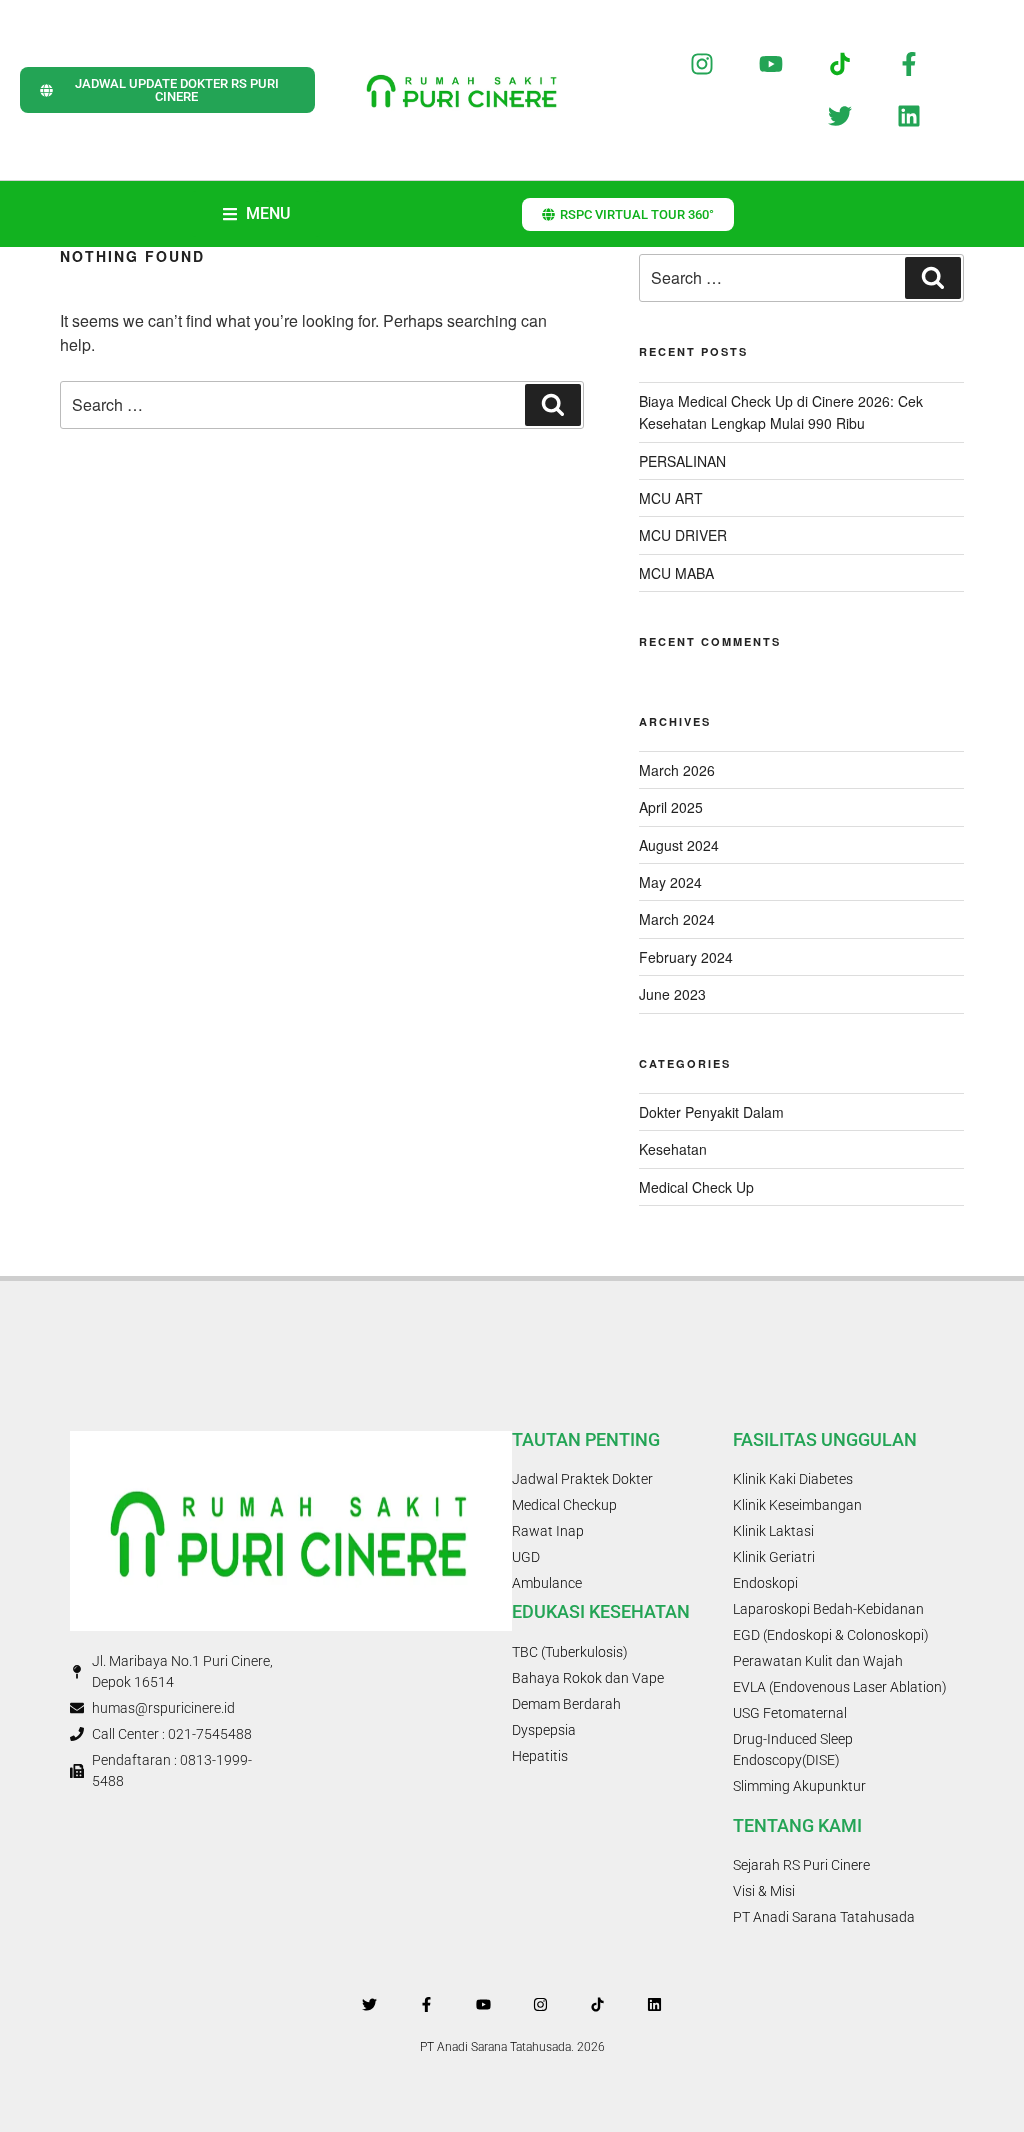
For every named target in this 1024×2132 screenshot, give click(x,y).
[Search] (553, 405)
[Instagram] (702, 63)
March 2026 (677, 770)
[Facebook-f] (908, 63)
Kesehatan (673, 1149)
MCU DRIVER (683, 535)
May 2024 (670, 882)
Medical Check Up (696, 1187)
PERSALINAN (682, 461)
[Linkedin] (908, 116)
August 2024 (679, 845)
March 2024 (677, 919)
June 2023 (672, 994)
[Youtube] (771, 63)
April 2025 (671, 807)
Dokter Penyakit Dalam (711, 1112)
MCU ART (671, 498)
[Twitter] (840, 116)
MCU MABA (676, 573)
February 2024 (686, 957)
